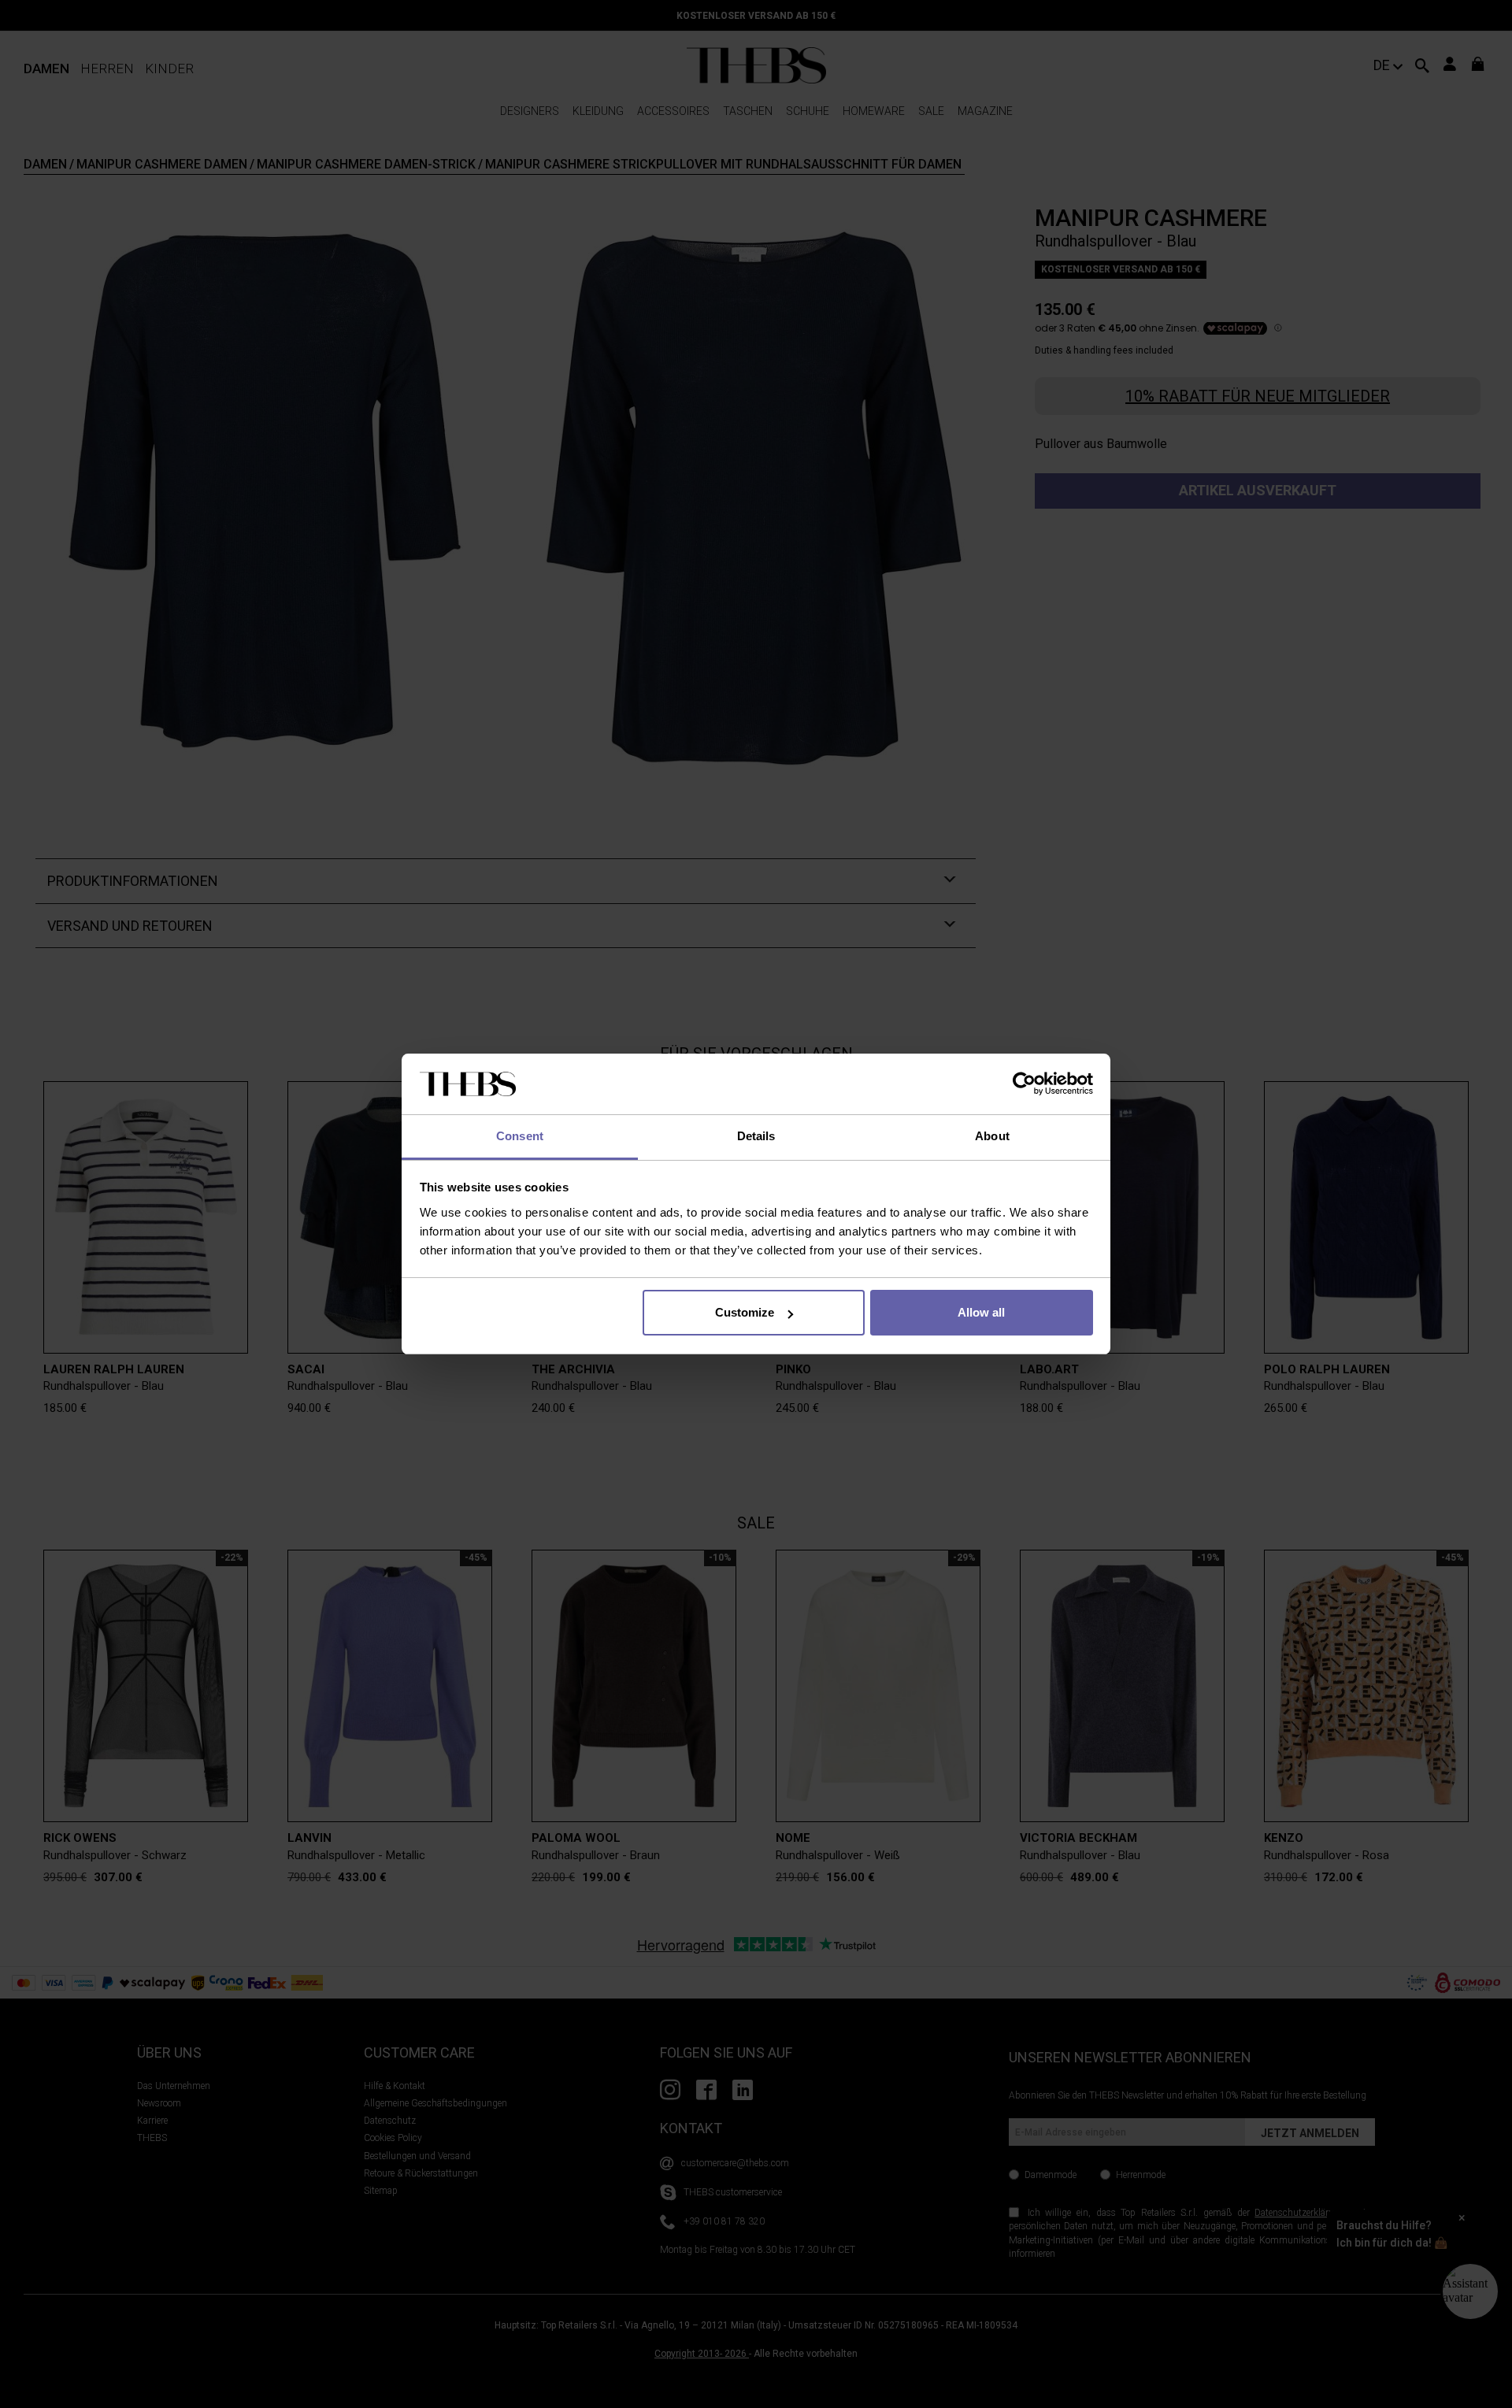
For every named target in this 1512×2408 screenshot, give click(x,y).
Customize (745, 1312)
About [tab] (992, 1136)
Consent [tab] (520, 1136)
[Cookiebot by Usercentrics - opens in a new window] (1024, 1084)
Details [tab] (756, 1136)
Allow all (981, 1312)
